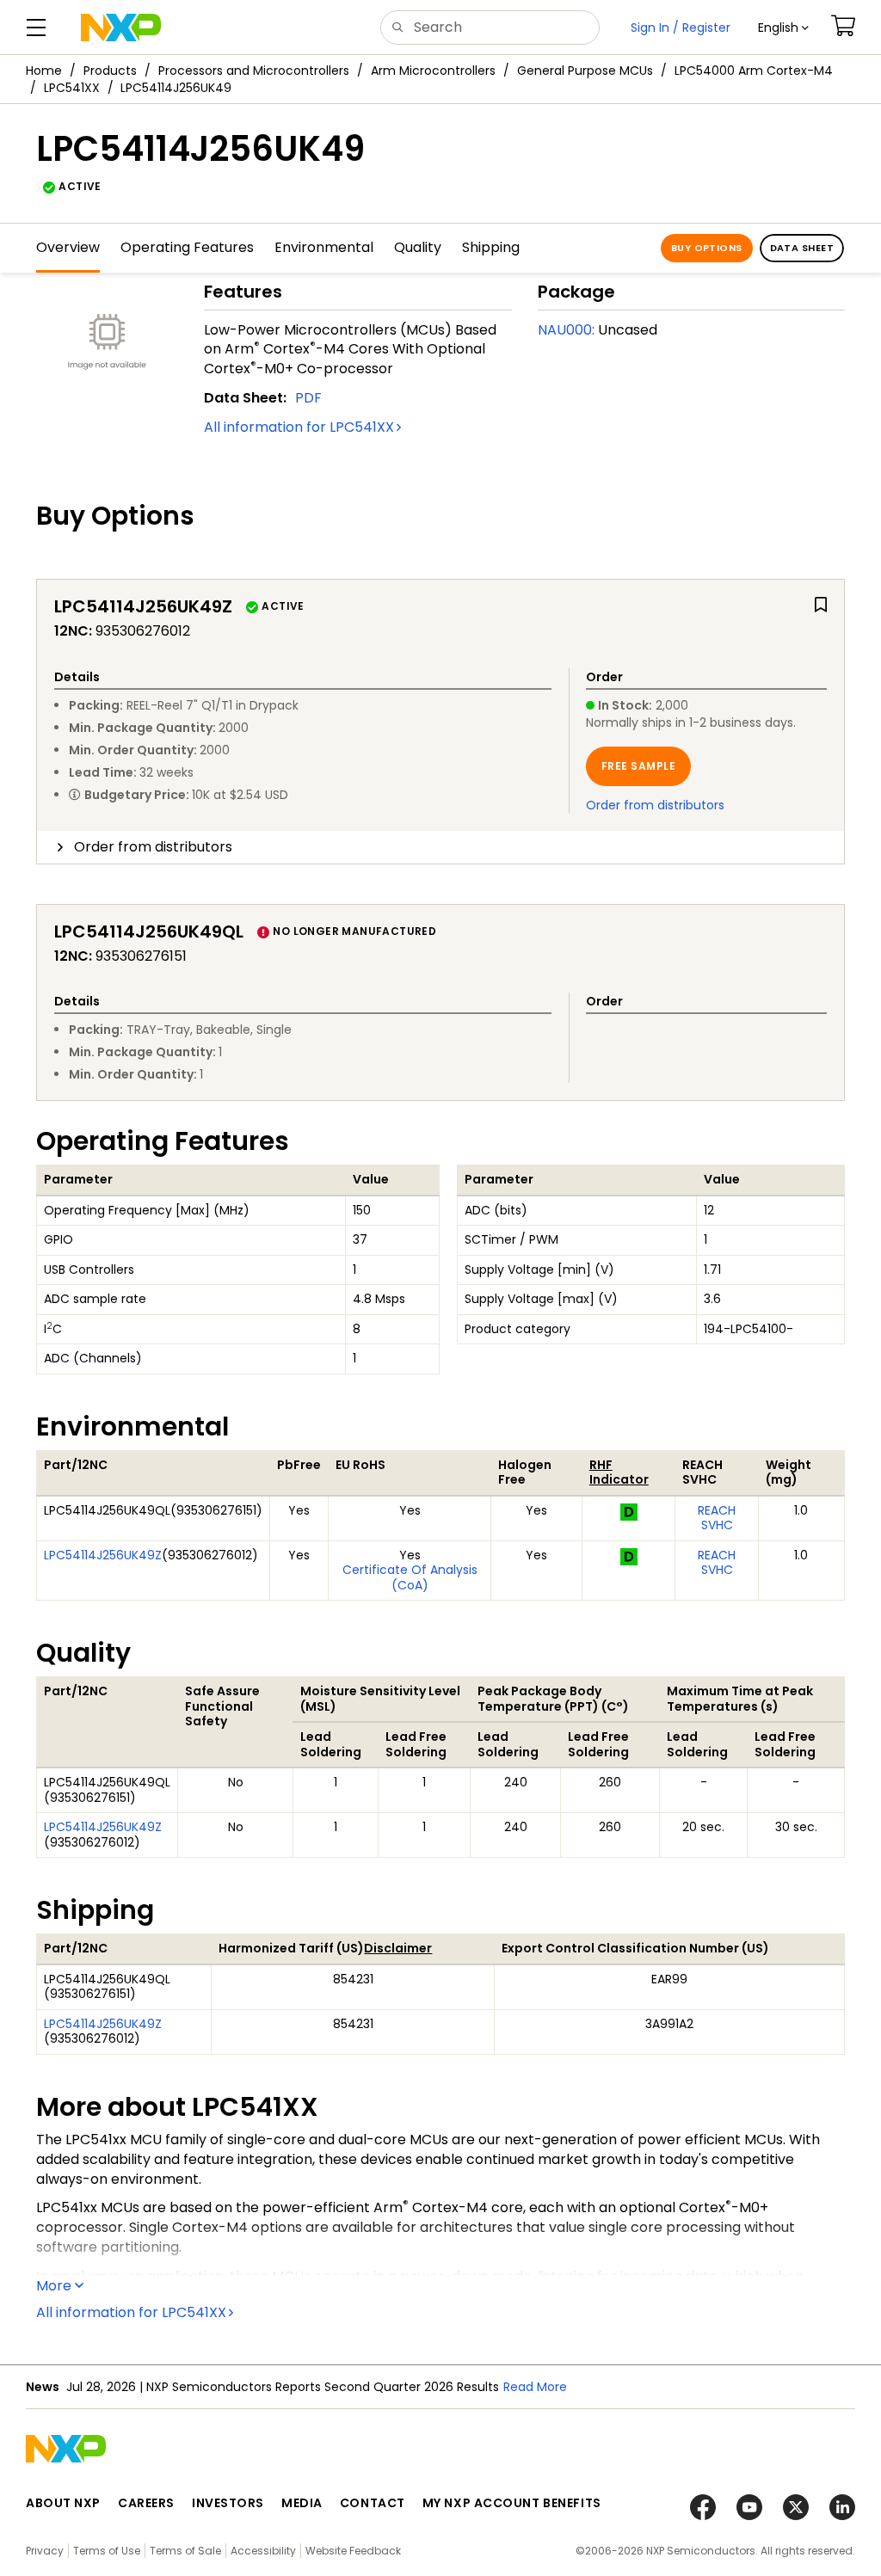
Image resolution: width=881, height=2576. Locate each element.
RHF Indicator (619, 1472)
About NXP (63, 2503)
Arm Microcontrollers (433, 71)
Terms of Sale (185, 2551)
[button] (783, 28)
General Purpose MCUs (585, 71)
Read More (535, 2387)
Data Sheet (802, 248)
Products (110, 71)
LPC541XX (72, 88)
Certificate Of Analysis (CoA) (410, 1577)
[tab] (440, 847)
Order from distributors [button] (153, 847)
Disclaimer (398, 1948)
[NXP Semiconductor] (121, 28)
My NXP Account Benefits (512, 2503)
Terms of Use (107, 2551)
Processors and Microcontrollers (254, 71)
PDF (308, 398)
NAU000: (566, 330)
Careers (146, 2503)
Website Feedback (353, 2551)
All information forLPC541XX (299, 427)
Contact (373, 2503)
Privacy (45, 2551)
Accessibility (263, 2551)
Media (302, 2503)
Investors (228, 2503)
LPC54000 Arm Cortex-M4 (754, 71)
